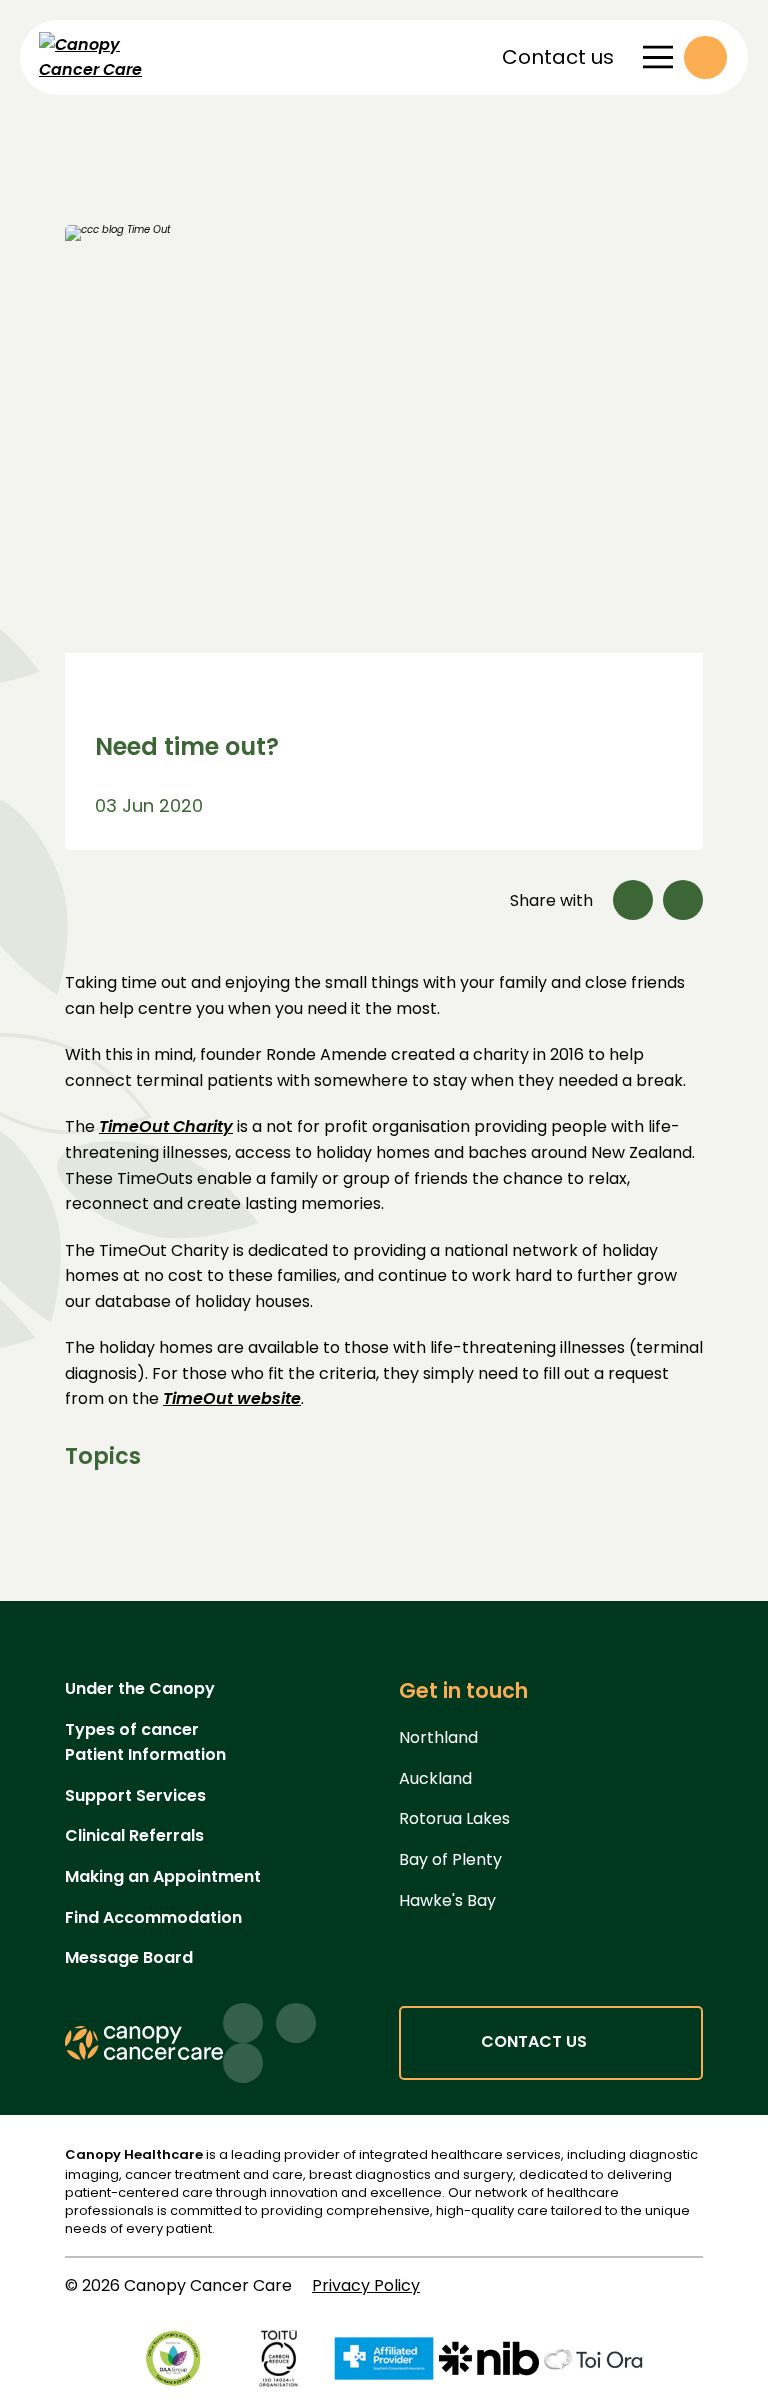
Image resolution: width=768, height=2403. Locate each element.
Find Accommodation (153, 1917)
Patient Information (145, 1754)
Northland (438, 1737)
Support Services (135, 1795)
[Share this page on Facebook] (633, 900)
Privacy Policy (366, 2285)
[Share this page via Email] (683, 900)
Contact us (558, 57)
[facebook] (243, 2023)
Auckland (435, 1778)
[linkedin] (296, 2023)
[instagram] (243, 2063)
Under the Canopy (140, 1688)
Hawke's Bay (447, 1900)
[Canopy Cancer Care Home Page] (123, 57)
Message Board (129, 1957)
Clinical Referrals (134, 1835)
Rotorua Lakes (454, 1818)
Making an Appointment (163, 1876)
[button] (705, 57)
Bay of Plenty (450, 1859)
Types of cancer (132, 1729)
